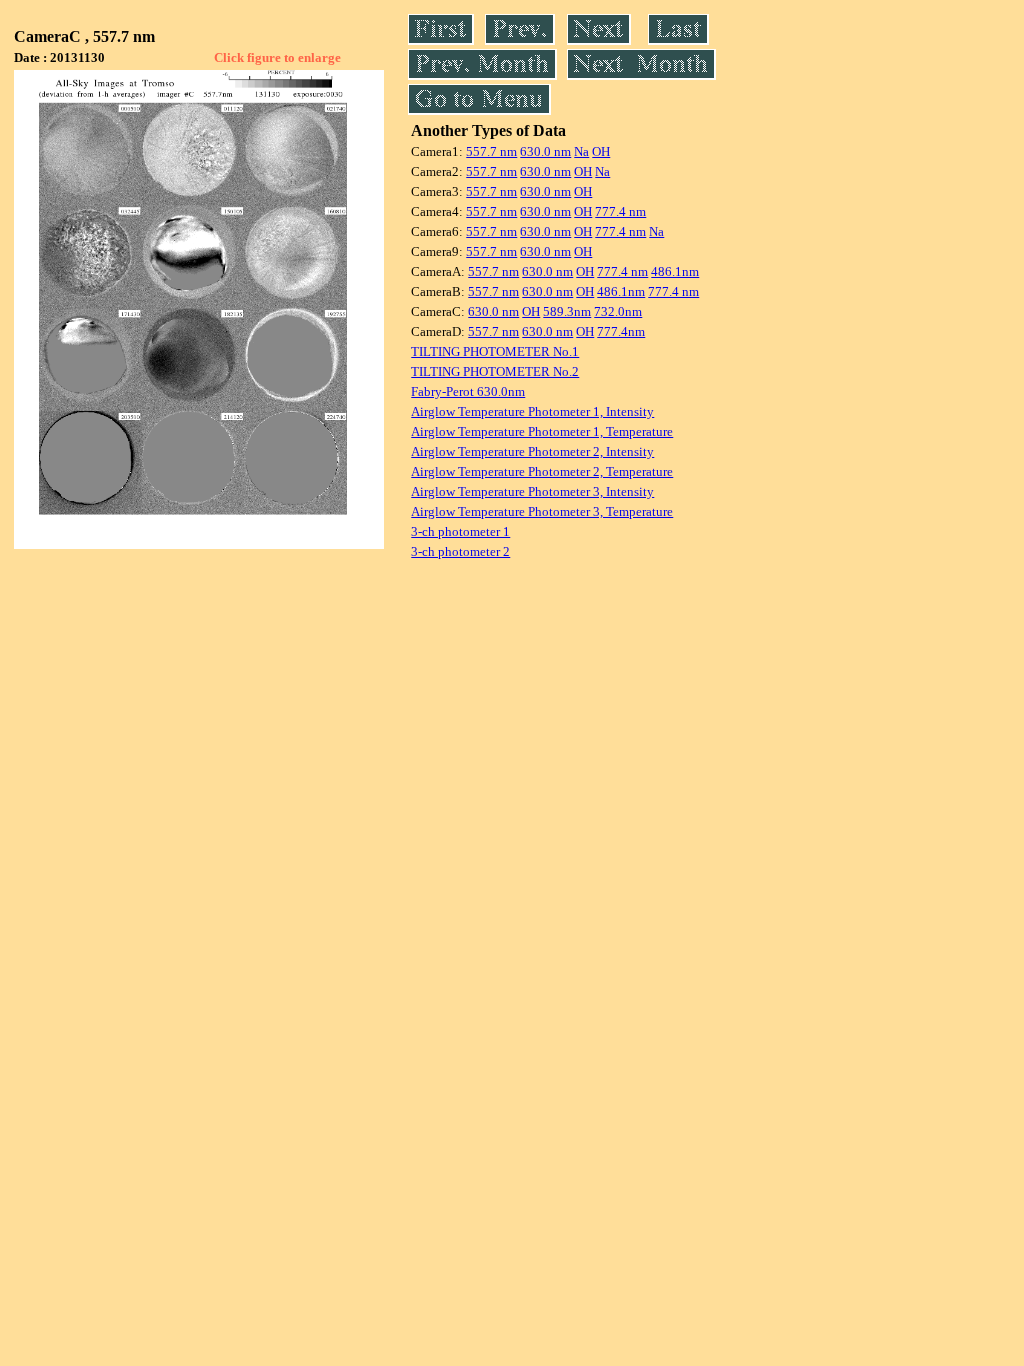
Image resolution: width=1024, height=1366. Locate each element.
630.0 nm (545, 151)
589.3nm (567, 311)
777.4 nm (620, 211)
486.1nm (675, 271)
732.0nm (618, 311)
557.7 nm (491, 151)
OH (601, 151)
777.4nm (621, 331)
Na (581, 151)
